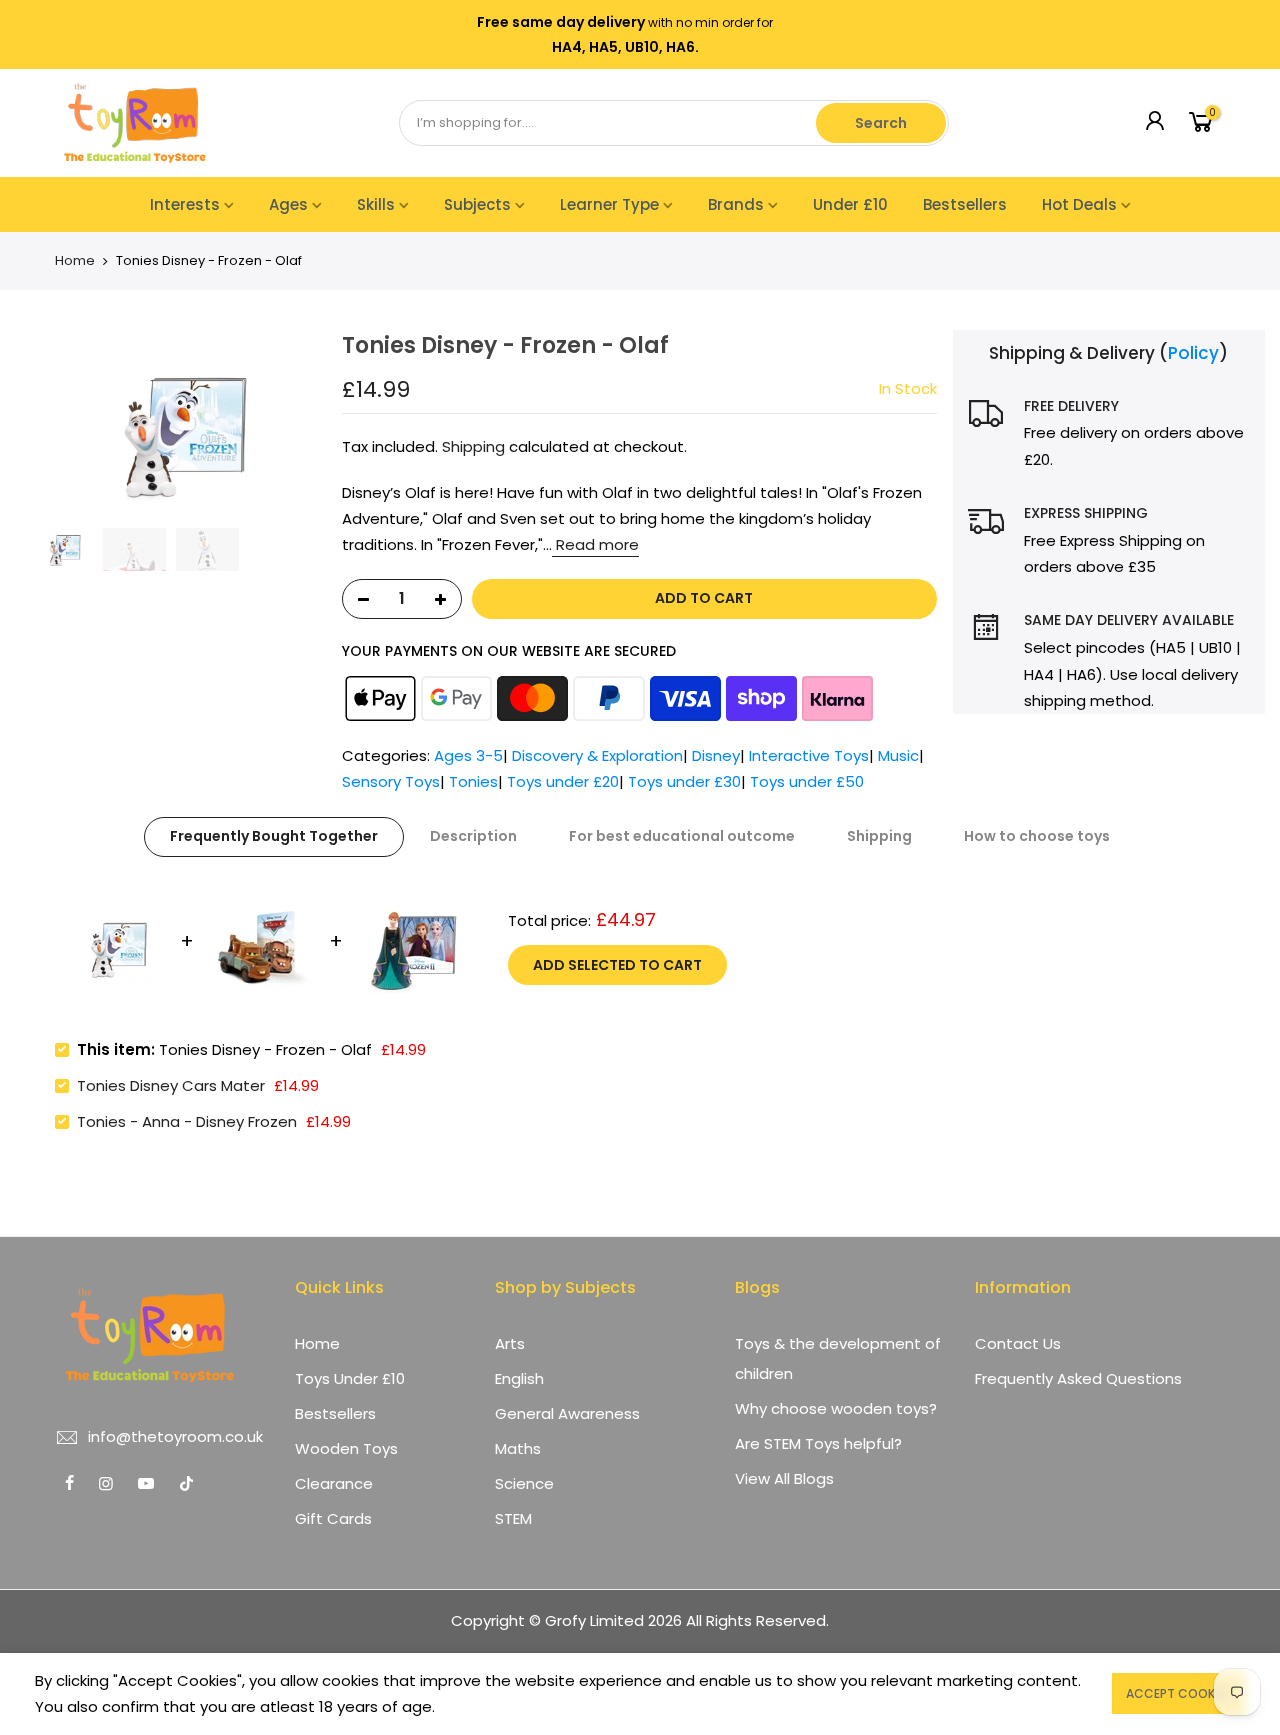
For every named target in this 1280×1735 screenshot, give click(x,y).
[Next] (302, 424)
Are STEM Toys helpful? (818, 1443)
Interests (185, 204)
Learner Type (609, 204)
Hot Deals (1079, 204)
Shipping (473, 446)
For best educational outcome (682, 836)
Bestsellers (965, 204)
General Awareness (567, 1413)
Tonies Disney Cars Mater (171, 1085)
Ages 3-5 (468, 755)
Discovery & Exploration (597, 755)
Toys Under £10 (350, 1378)
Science (524, 1483)
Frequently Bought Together (274, 836)
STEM (513, 1518)
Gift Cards (333, 1518)
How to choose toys (1037, 836)
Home (75, 261)
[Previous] (40, 424)
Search (881, 123)
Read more (595, 545)
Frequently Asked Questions (1078, 1378)
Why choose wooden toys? (836, 1408)
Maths (518, 1448)
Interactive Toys (809, 755)
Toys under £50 (807, 782)
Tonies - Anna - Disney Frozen (187, 1121)
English (519, 1378)
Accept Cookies (1178, 1693)
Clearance (334, 1483)
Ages (288, 204)
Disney (716, 755)
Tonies (473, 782)
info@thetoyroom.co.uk (175, 1436)
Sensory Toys (391, 782)
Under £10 (850, 204)
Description (473, 836)
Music (898, 755)
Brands (736, 204)
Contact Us (1018, 1343)
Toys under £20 (563, 782)
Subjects (477, 204)
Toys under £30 (684, 782)
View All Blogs (784, 1478)
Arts (510, 1343)
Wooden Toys (346, 1448)
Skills (376, 204)
